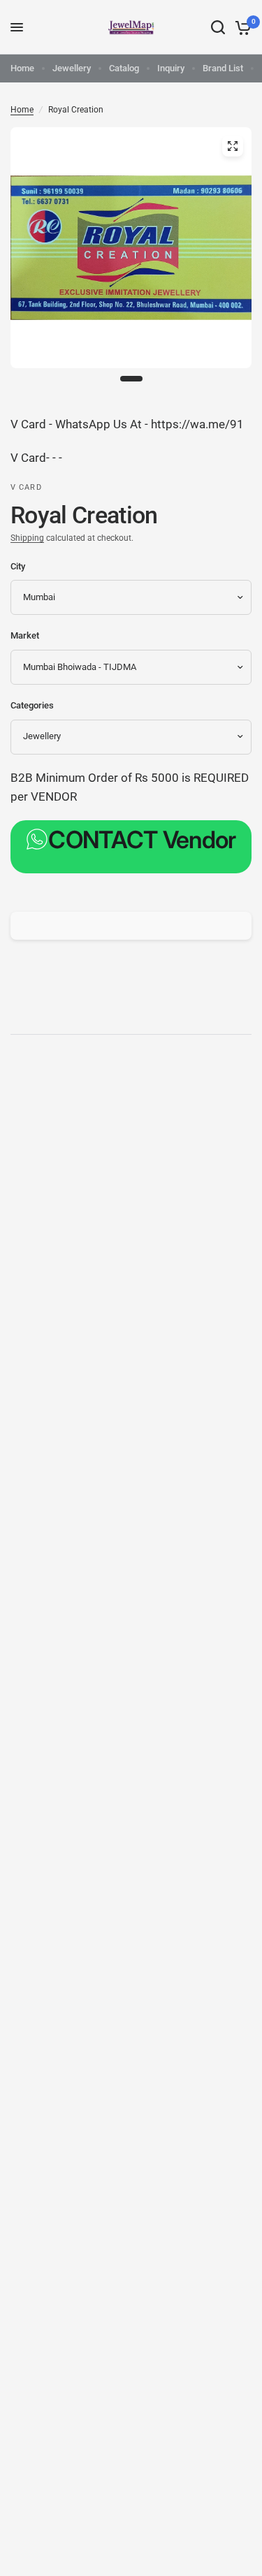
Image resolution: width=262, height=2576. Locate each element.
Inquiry (171, 68)
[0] (241, 27)
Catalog (124, 68)
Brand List (223, 68)
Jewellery (72, 68)
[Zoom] (233, 146)
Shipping (27, 538)
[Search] (218, 27)
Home (22, 68)
